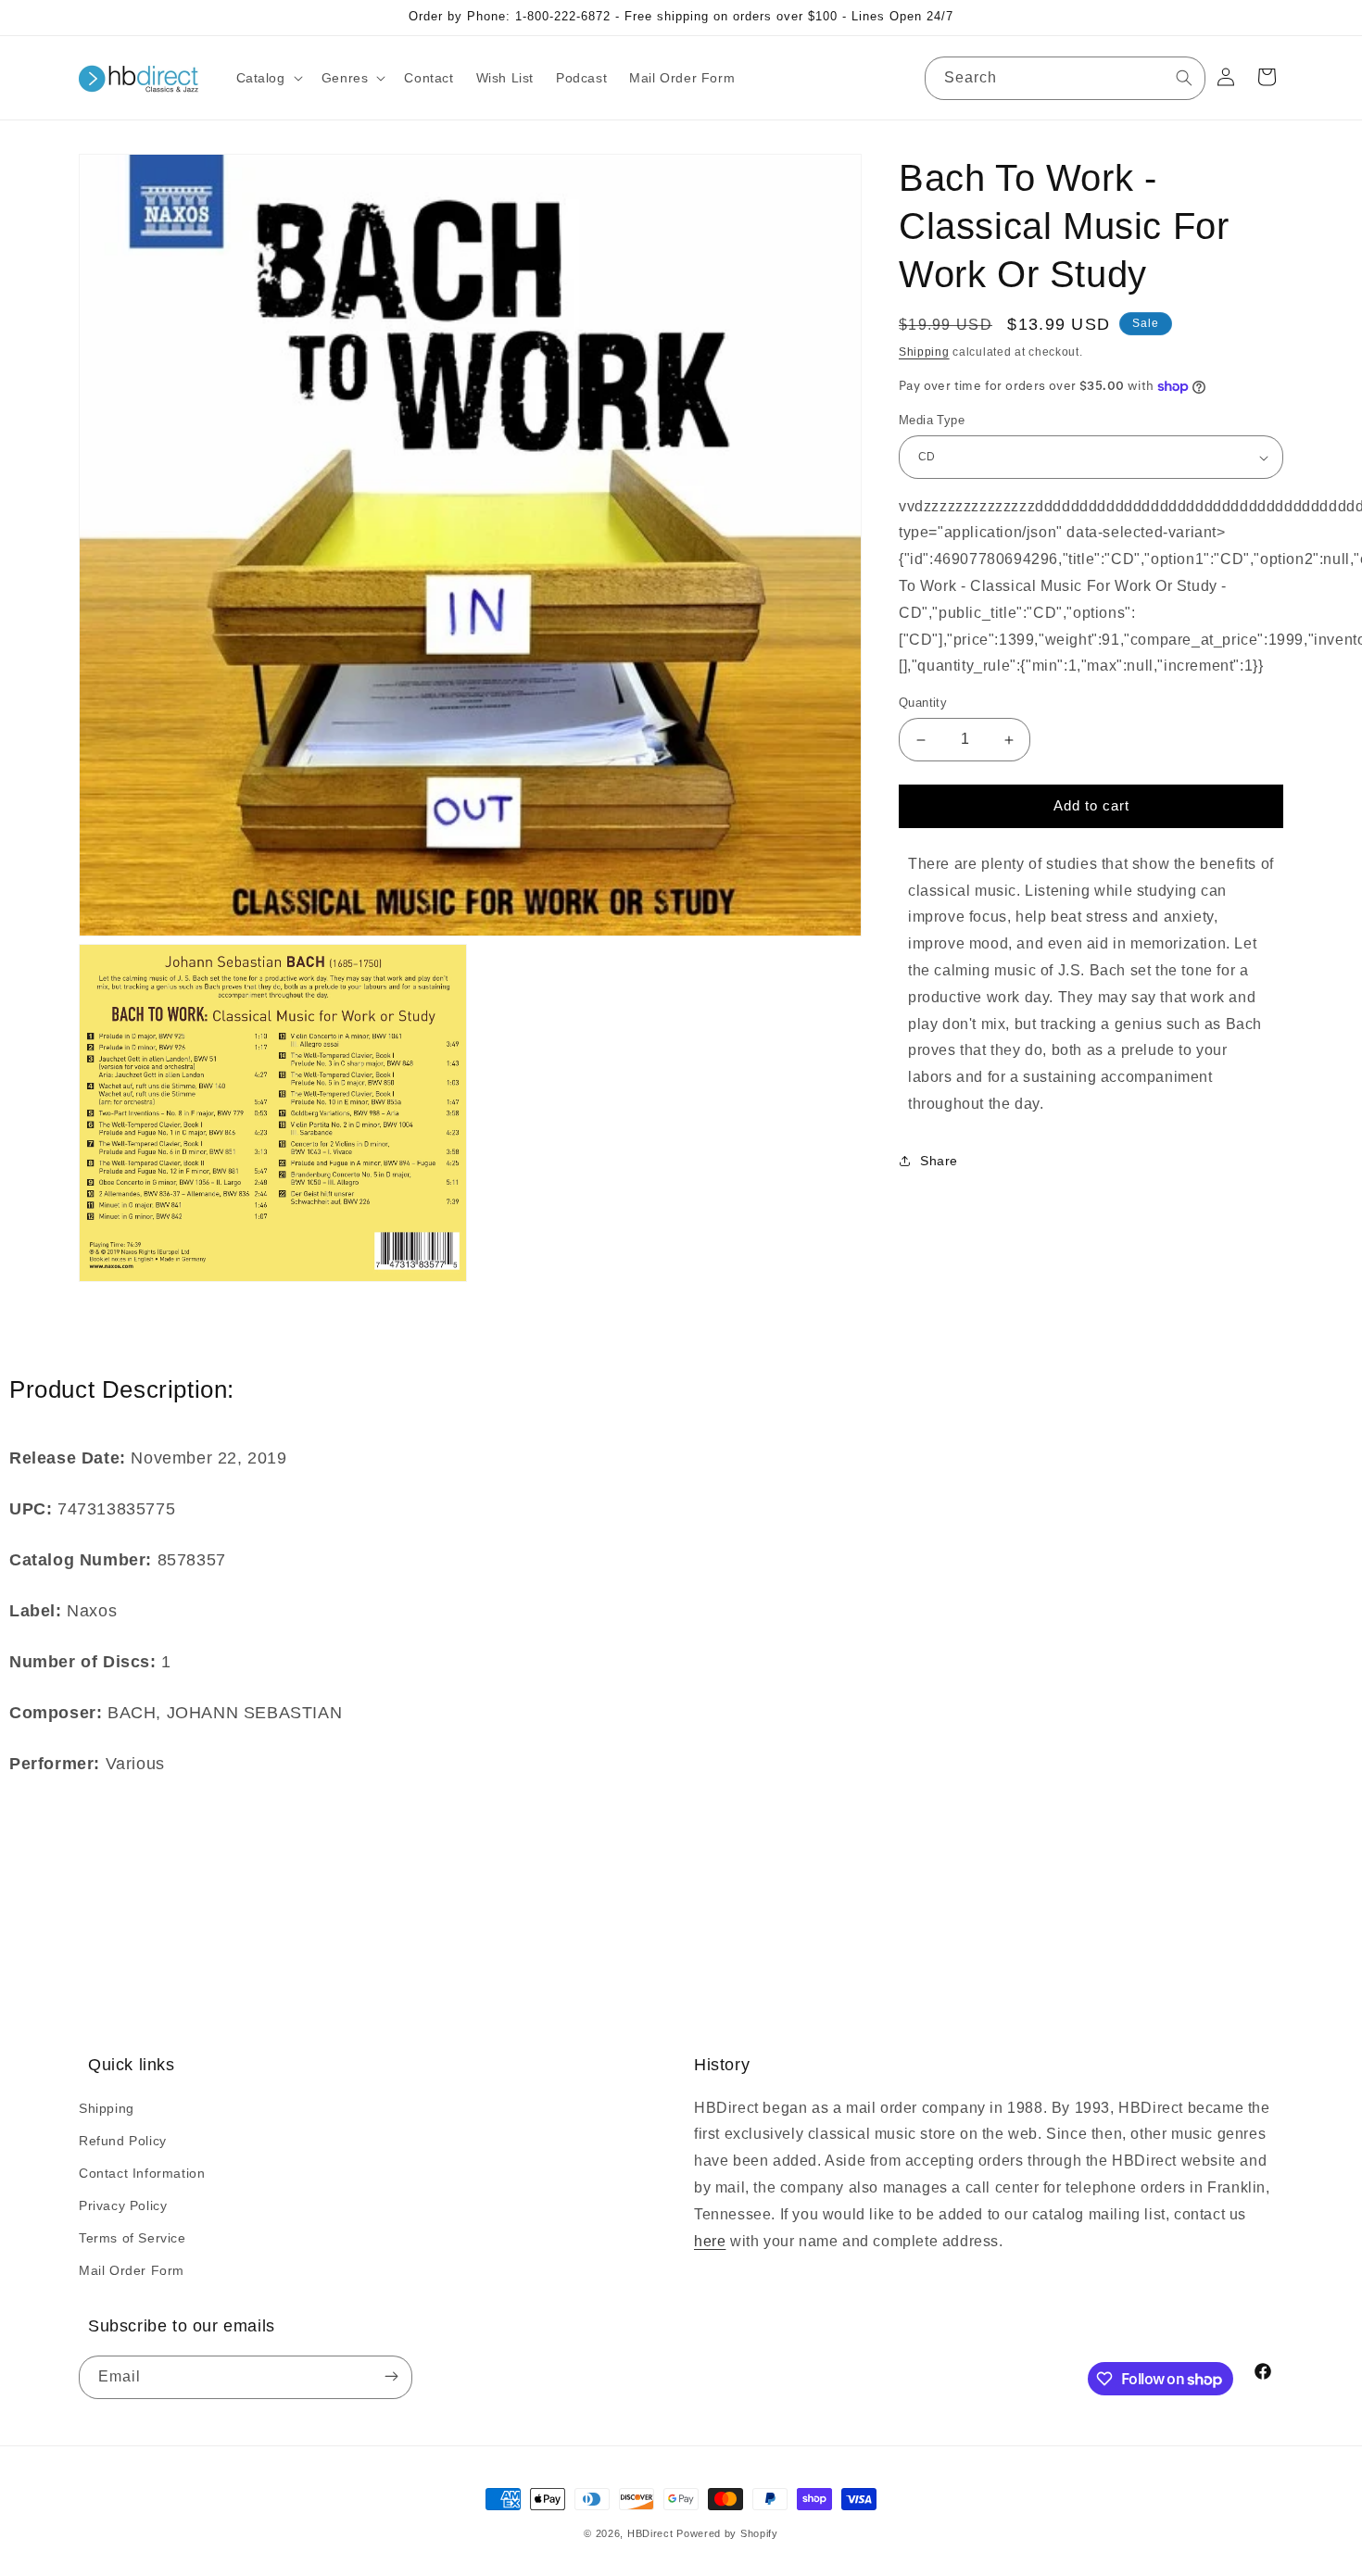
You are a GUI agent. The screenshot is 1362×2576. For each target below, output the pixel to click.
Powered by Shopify (727, 2533)
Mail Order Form (132, 2270)
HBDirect (650, 2533)
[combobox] (1065, 78)
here (710, 2241)
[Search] (1184, 78)
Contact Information (142, 2173)
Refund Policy (123, 2141)
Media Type (932, 421)
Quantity (923, 704)
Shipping (924, 352)
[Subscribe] (391, 2377)
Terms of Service (132, 2238)
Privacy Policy (123, 2205)
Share (939, 1162)
